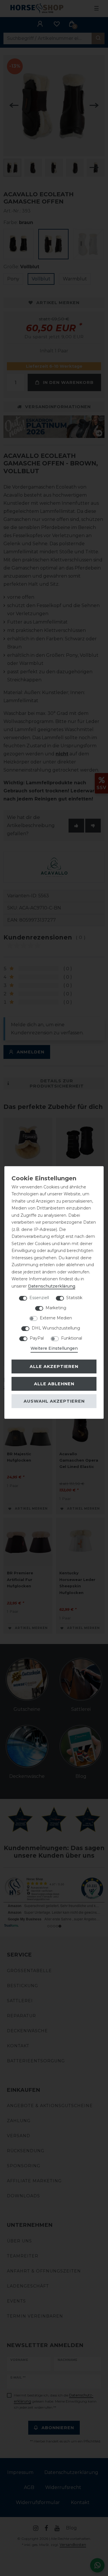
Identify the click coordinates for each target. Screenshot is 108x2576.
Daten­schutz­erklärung (52, 1286)
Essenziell (39, 1298)
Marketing (56, 1308)
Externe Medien (56, 1318)
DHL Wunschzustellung (56, 1328)
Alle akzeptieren (54, 1366)
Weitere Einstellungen (54, 1348)
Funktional (72, 1338)
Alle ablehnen (54, 1384)
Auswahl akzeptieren (54, 1401)
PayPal (37, 1338)
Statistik (74, 1298)
